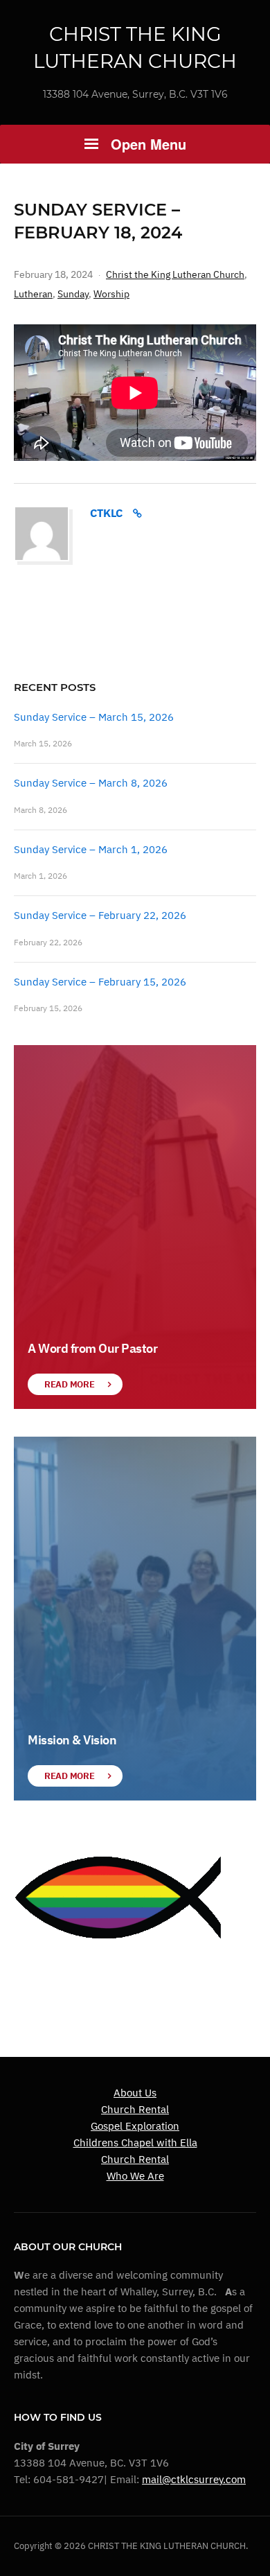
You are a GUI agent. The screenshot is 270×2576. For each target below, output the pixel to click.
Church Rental (135, 2109)
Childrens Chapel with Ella (135, 2143)
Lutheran (33, 294)
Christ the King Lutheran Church (175, 274)
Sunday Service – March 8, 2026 (91, 783)
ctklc (106, 513)
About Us (135, 2093)
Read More (69, 1384)
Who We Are (135, 2176)
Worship (111, 294)
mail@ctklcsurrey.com (194, 2479)
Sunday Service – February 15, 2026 (100, 982)
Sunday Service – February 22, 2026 (100, 915)
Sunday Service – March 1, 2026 (91, 849)
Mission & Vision (72, 1740)
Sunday (73, 294)
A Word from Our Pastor (92, 1348)
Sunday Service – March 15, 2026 (94, 717)
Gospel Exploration (135, 2126)
